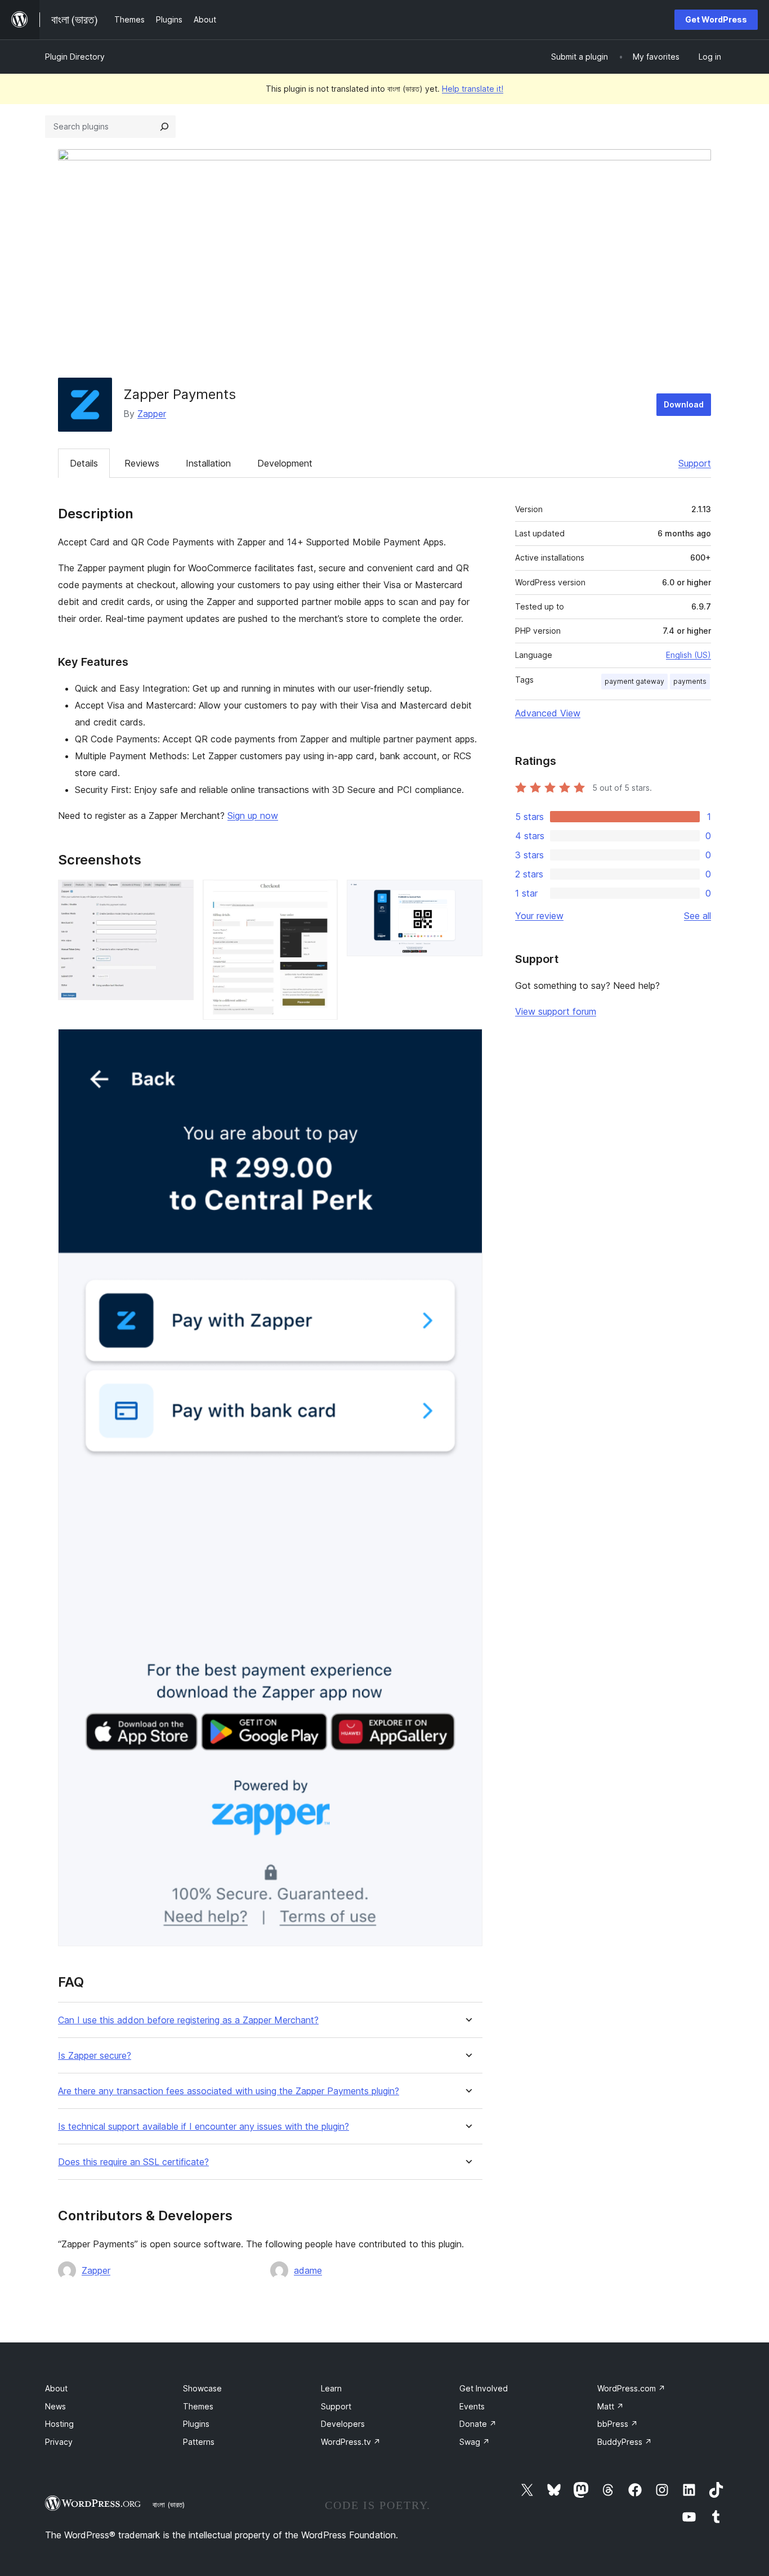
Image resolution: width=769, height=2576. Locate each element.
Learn (331, 2388)
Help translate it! (473, 89)
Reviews (142, 463)
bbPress (618, 2424)
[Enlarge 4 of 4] (467, 1044)
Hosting (59, 2424)
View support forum (556, 1011)
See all (698, 916)
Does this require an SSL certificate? (133, 2162)
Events (472, 2406)
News (55, 2406)
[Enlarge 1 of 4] (178, 895)
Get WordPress (716, 19)
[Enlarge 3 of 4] (467, 895)
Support (695, 463)
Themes (198, 2406)
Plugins (196, 2424)
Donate (478, 2424)
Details (84, 463)
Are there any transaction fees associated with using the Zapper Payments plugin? (229, 2091)
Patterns (199, 2442)
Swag (475, 2442)
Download (684, 404)
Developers (343, 2424)
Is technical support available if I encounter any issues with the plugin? (204, 2127)
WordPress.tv (351, 2442)
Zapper (152, 414)
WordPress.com (631, 2388)
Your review (539, 916)
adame (308, 2270)
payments (690, 681)
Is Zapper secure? (95, 2056)
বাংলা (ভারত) (169, 2505)
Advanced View (548, 713)
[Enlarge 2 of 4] (323, 895)
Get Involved (484, 2388)
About (56, 2388)
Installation (208, 463)
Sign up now (253, 816)
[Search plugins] (164, 127)
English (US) (688, 655)
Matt (611, 2406)
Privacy (59, 2442)
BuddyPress (625, 2442)
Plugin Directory (75, 57)
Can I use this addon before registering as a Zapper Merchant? (188, 2020)
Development (285, 463)
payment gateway (634, 681)
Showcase (202, 2388)
